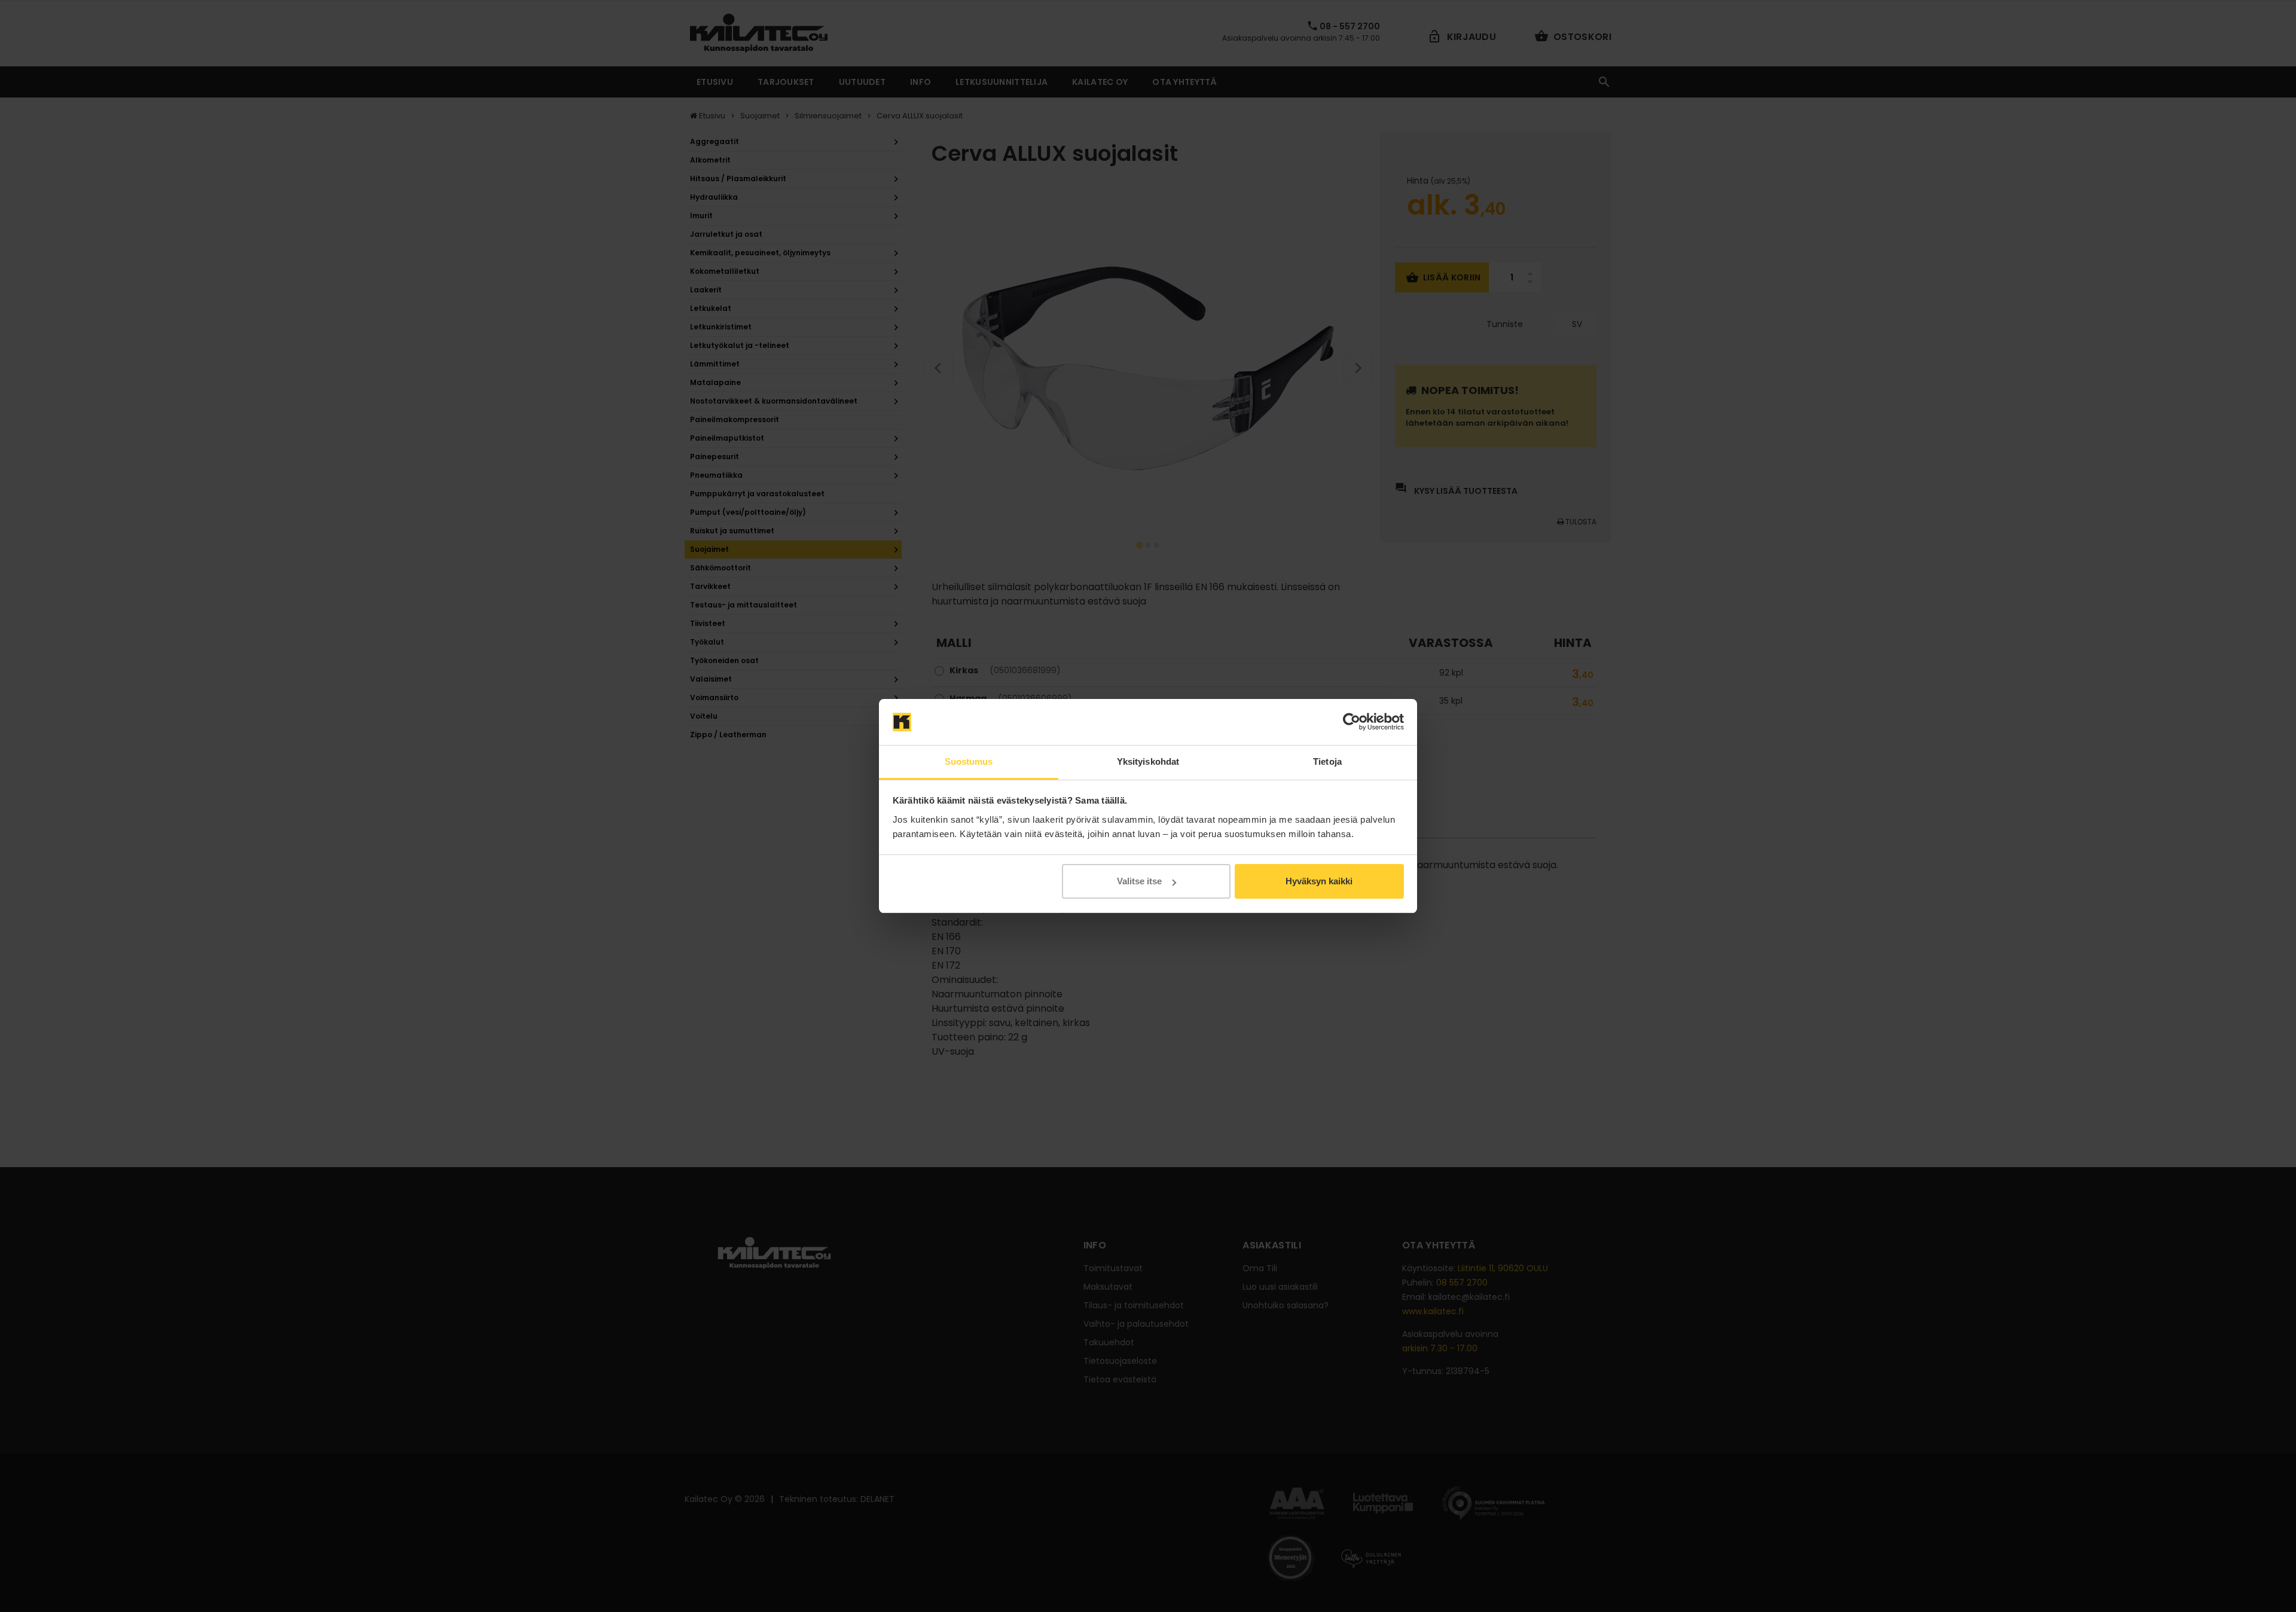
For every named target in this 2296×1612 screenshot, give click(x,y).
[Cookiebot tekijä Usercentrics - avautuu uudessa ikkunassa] (1352, 722)
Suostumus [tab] (969, 761)
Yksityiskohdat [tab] (1148, 761)
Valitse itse (1139, 881)
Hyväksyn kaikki (1319, 881)
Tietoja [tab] (1327, 761)
